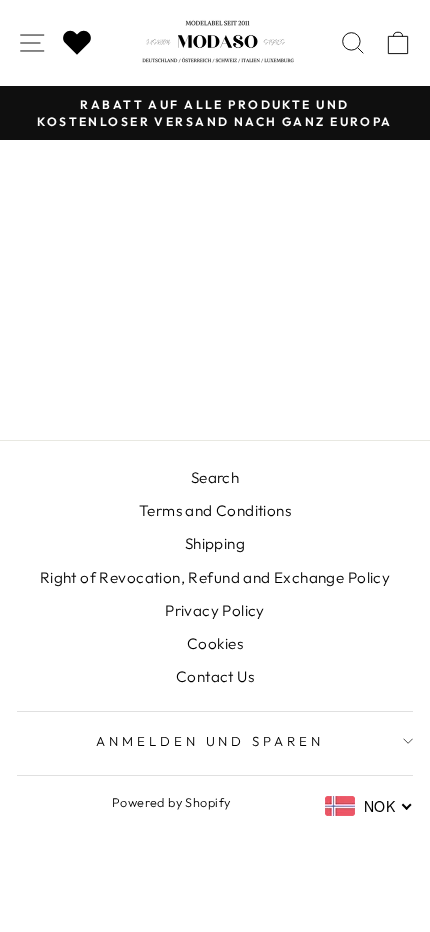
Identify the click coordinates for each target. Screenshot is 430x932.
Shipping (215, 543)
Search (215, 477)
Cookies (215, 643)
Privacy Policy (215, 610)
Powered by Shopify (171, 802)
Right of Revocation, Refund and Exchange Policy (215, 577)
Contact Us (215, 676)
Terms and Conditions (215, 510)
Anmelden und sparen (210, 741)
